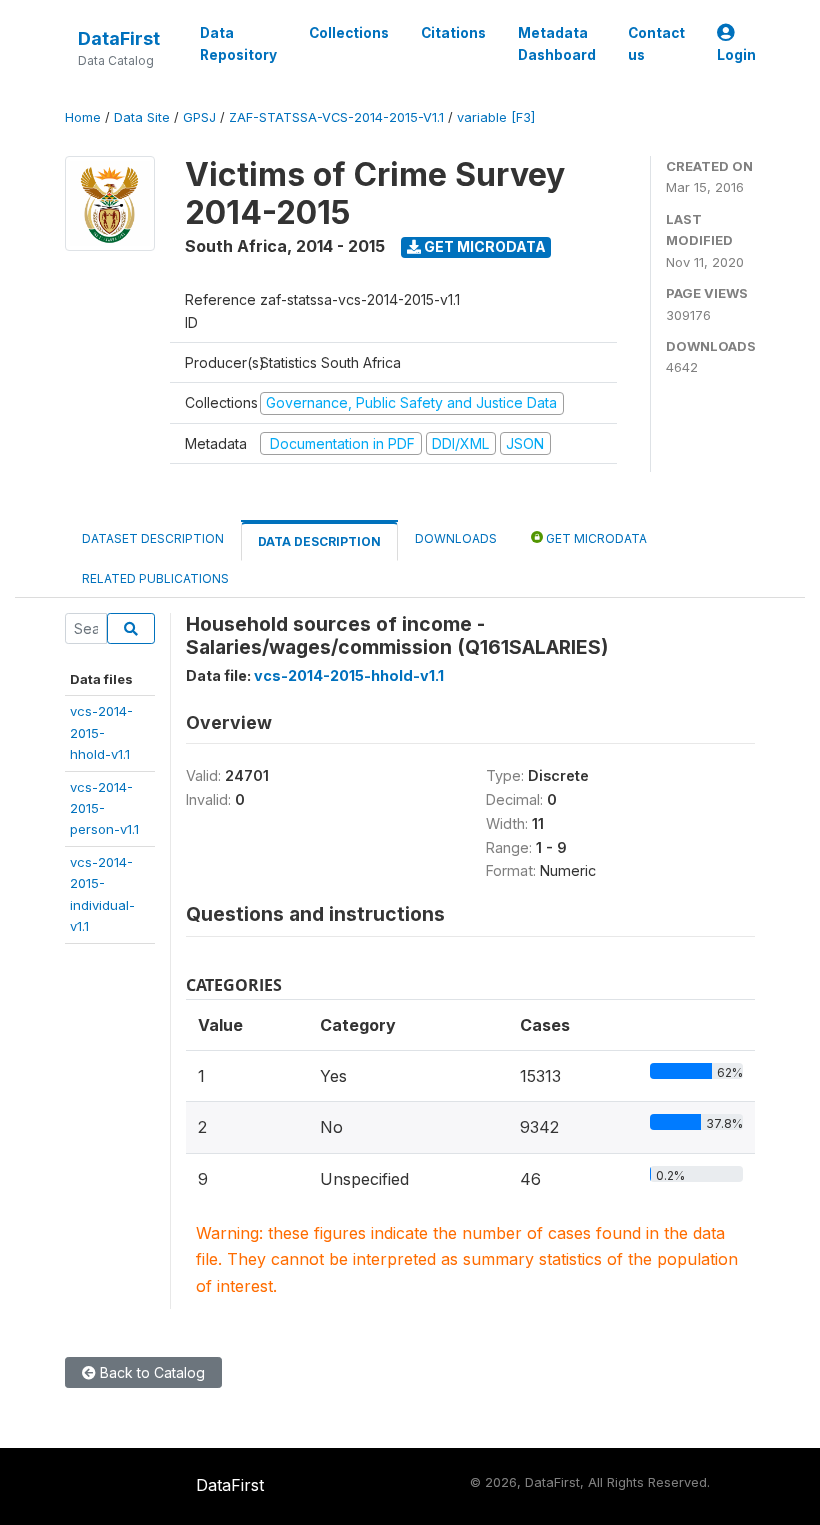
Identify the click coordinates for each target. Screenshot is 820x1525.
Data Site (142, 117)
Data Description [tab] (319, 541)
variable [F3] (496, 117)
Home (83, 117)
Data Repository (238, 44)
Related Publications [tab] (155, 578)
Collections (349, 33)
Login (736, 55)
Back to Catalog (150, 1372)
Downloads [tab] (456, 538)
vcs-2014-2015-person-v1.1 (104, 808)
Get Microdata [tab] (595, 538)
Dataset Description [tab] (153, 538)
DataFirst (119, 38)
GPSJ (199, 117)
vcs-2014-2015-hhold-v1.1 (101, 732)
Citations (453, 33)
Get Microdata (483, 246)
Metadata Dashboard (557, 44)
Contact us (656, 44)
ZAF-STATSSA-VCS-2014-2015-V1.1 (336, 117)
